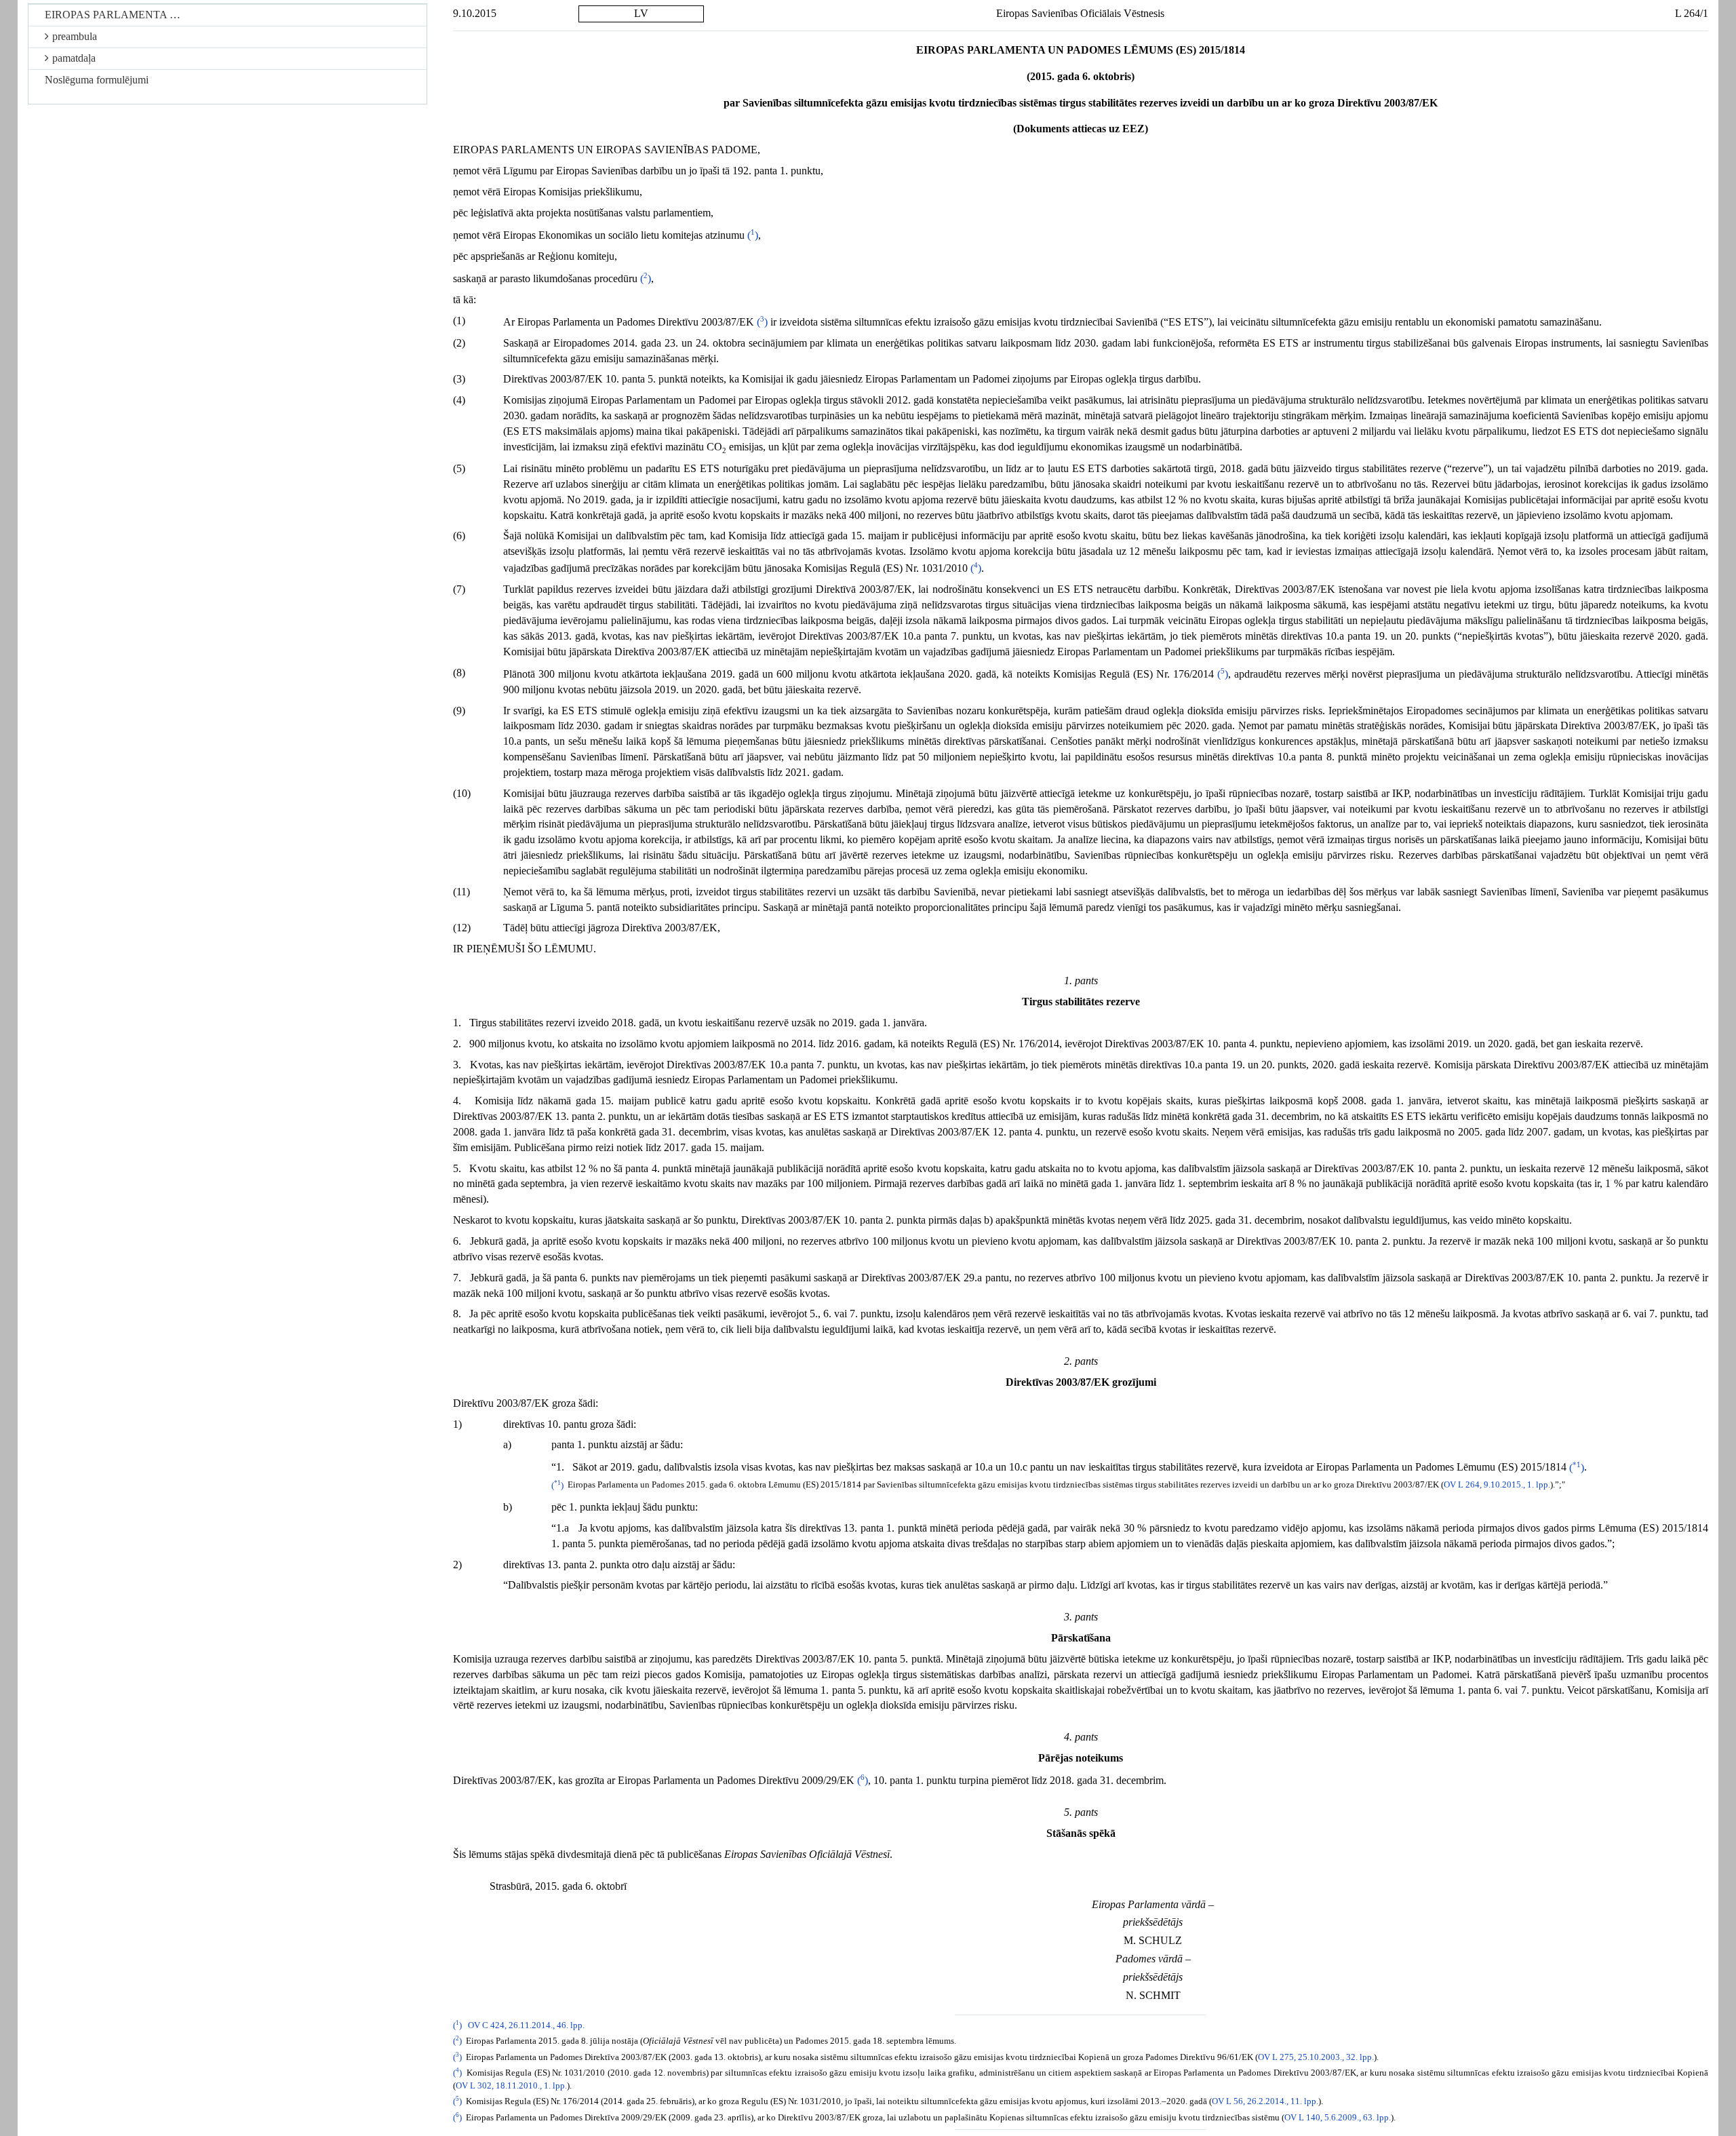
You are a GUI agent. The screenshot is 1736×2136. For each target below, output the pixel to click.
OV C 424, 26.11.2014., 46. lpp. (526, 2025)
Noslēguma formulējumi (97, 80)
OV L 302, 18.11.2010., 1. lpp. (511, 2086)
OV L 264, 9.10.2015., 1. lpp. (1497, 1486)
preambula (75, 36)
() (753, 235)
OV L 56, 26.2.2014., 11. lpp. (1265, 2101)
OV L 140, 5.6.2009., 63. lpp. (1338, 2118)
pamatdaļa (74, 58)
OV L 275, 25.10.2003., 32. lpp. (1316, 2057)
